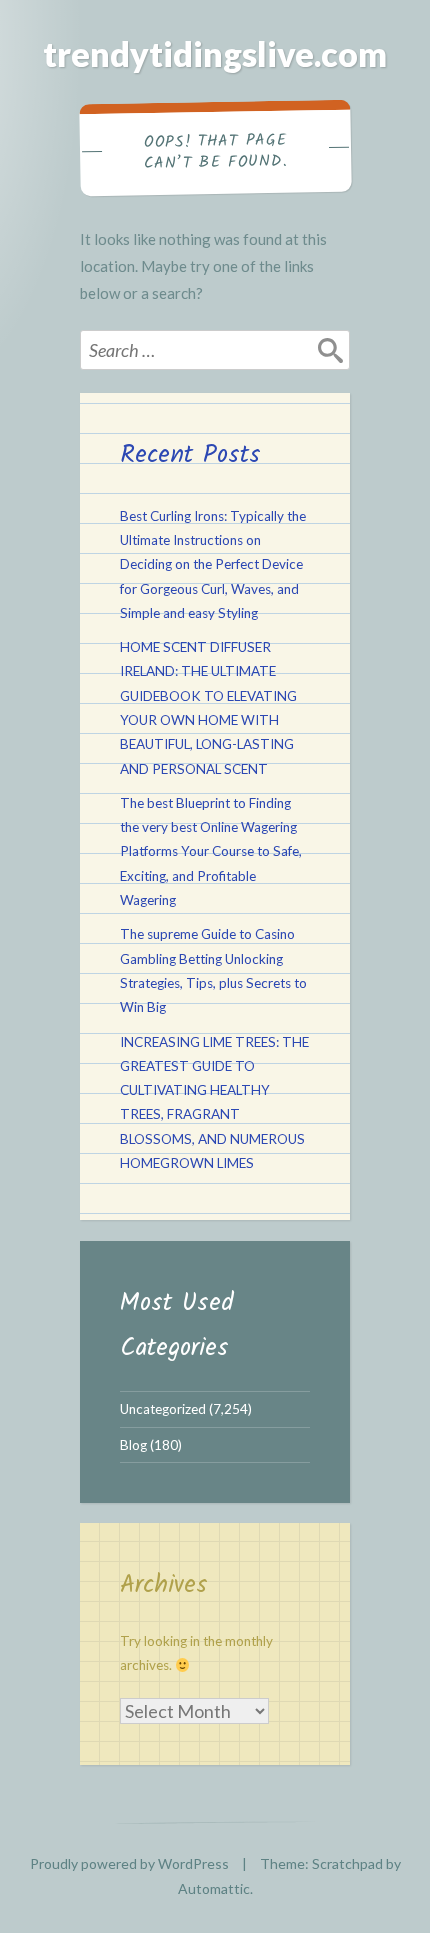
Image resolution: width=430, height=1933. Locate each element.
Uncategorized (163, 1409)
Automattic (214, 1888)
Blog (133, 1445)
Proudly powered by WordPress (129, 1863)
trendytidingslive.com (215, 53)
